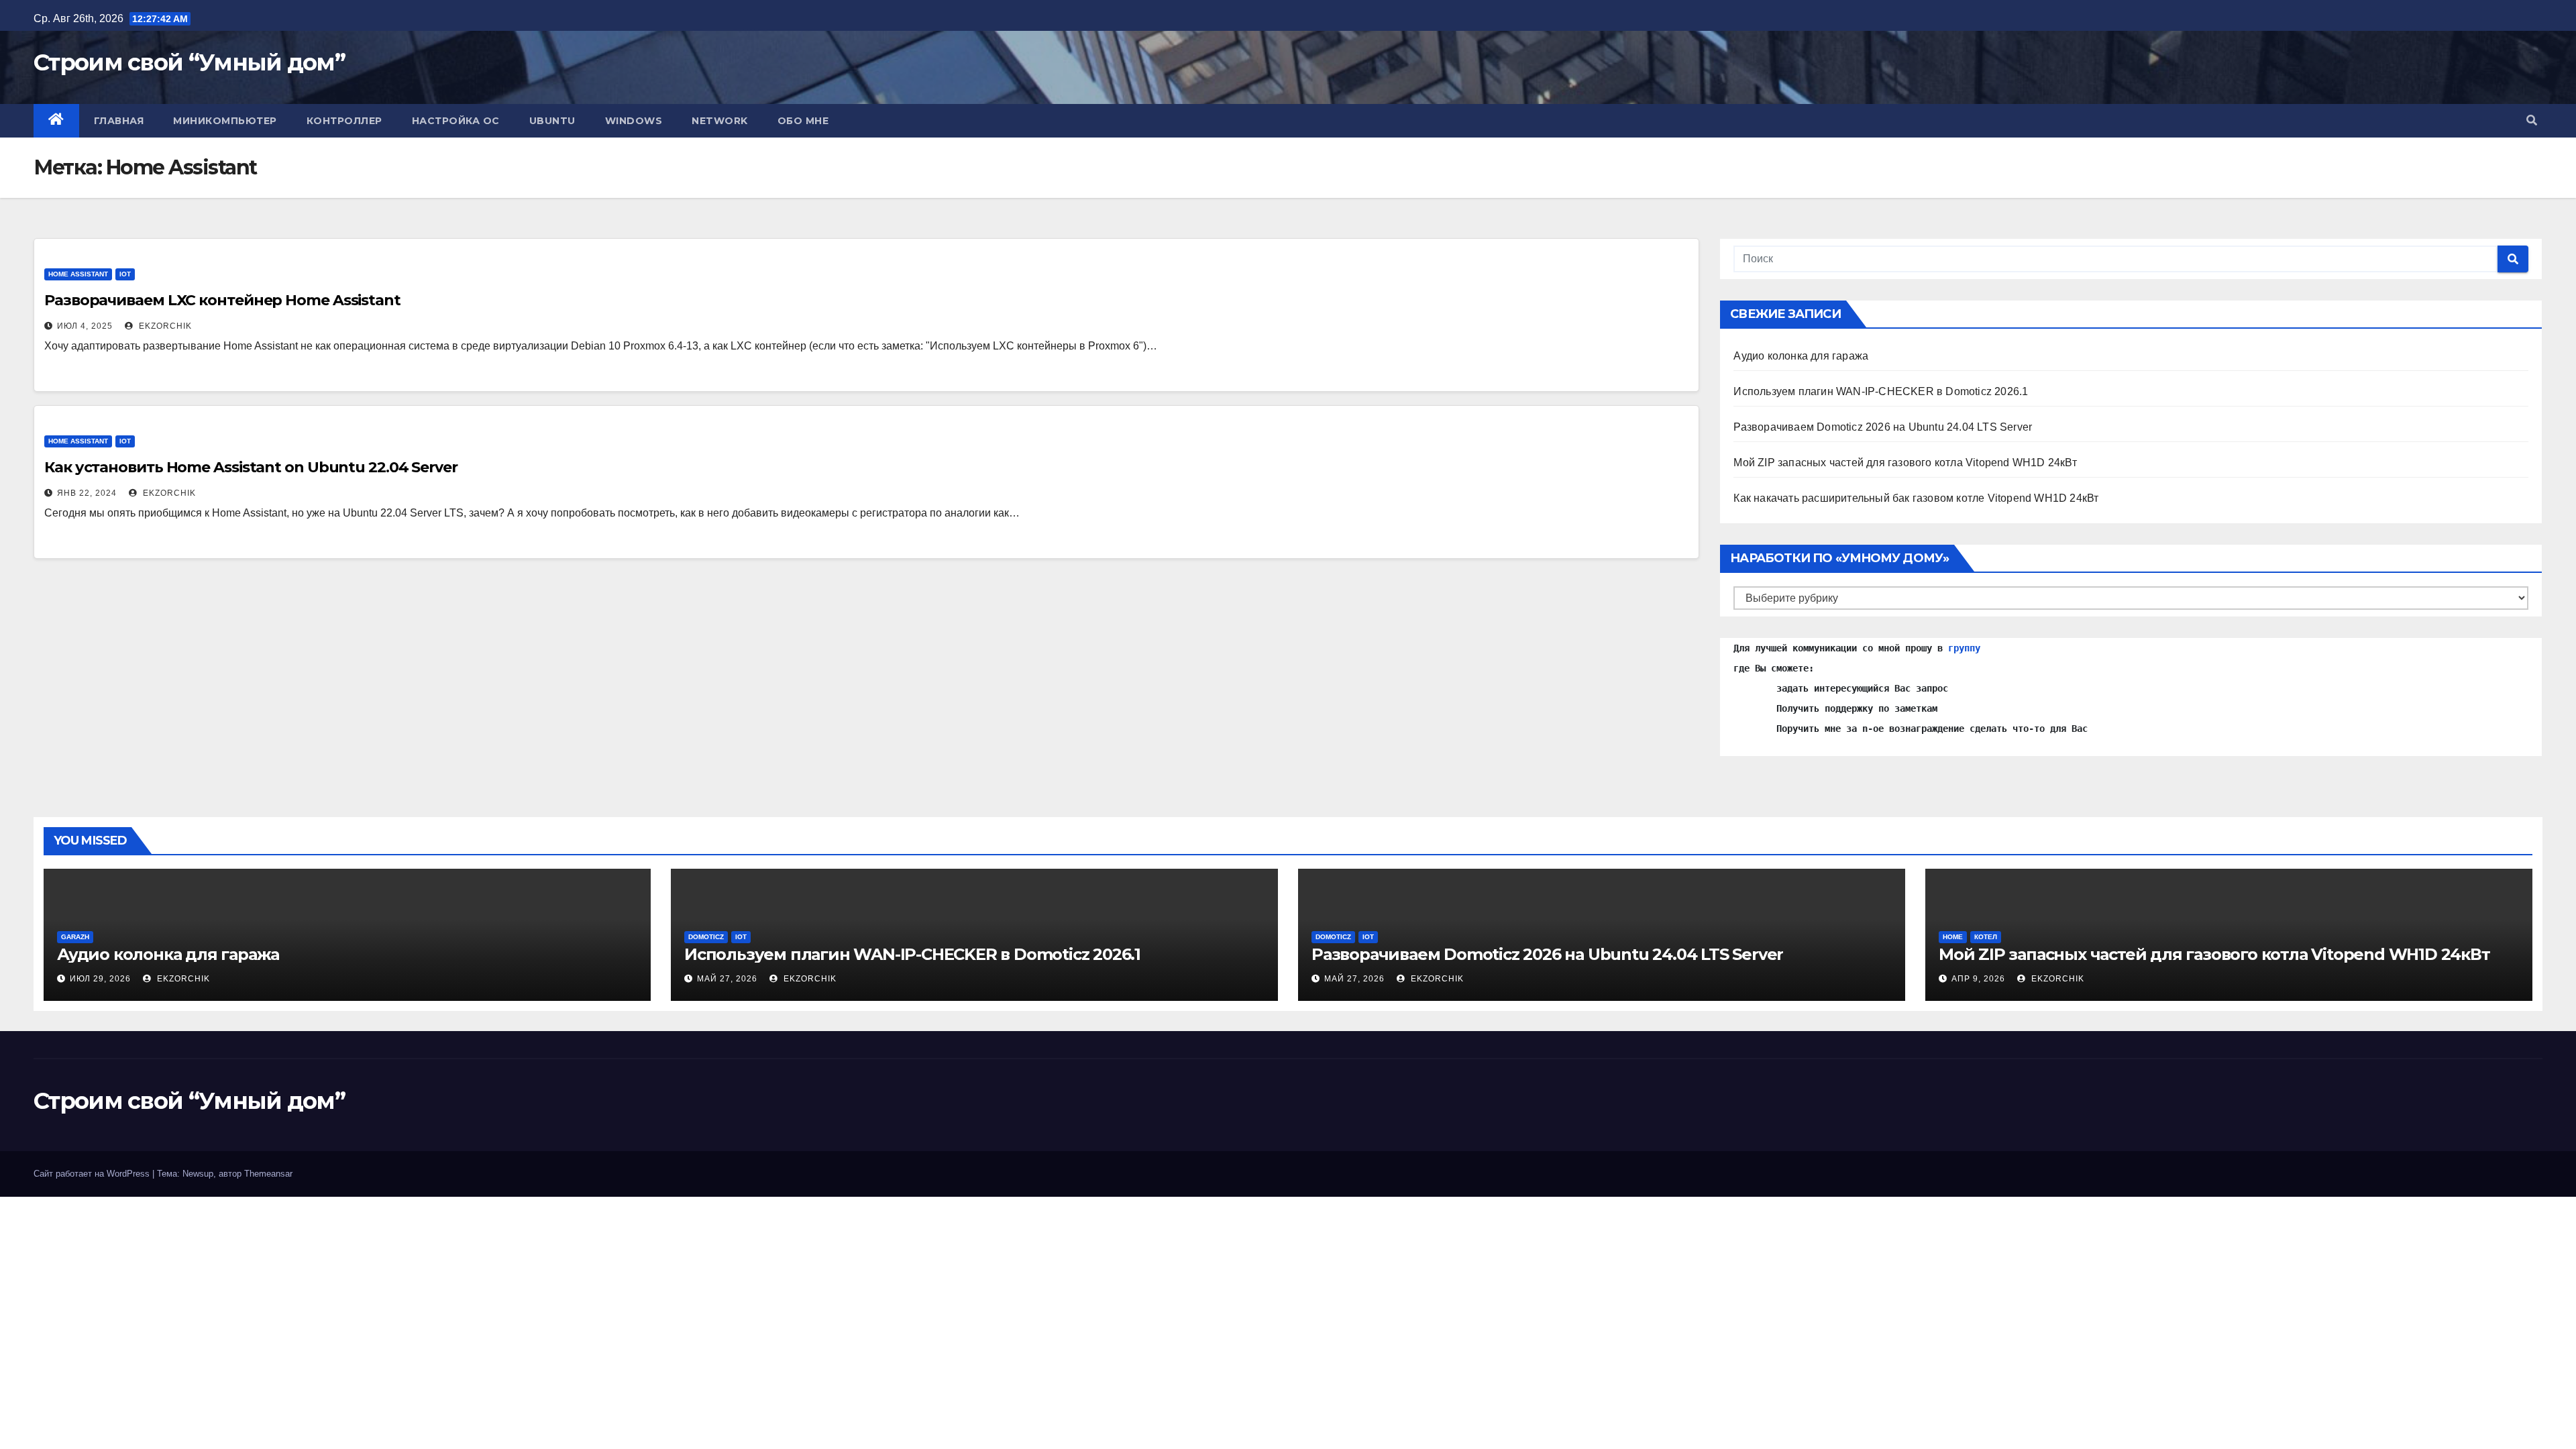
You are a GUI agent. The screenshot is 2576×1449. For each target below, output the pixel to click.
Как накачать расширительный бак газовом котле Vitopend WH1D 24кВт (1916, 498)
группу (1964, 648)
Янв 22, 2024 (87, 493)
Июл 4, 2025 (85, 326)
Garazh (75, 937)
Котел (1986, 937)
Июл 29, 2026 (100, 979)
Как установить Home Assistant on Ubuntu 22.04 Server (251, 467)
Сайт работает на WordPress (93, 1174)
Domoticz (706, 937)
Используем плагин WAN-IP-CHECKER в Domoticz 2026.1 (1881, 391)
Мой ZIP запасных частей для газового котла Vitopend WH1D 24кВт (1905, 463)
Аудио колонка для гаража (1801, 356)
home (1953, 937)
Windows (634, 121)
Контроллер (344, 121)
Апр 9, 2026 (1978, 979)
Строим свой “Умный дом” (189, 62)
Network (720, 121)
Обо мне (803, 121)
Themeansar (268, 1174)
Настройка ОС (456, 121)
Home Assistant (78, 274)
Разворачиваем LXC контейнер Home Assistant (222, 300)
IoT (125, 274)
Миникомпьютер (225, 121)
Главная (119, 121)
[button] (2532, 120)
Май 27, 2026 (727, 979)
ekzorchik (164, 326)
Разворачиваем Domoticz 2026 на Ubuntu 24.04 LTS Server (1883, 427)
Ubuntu (552, 121)
